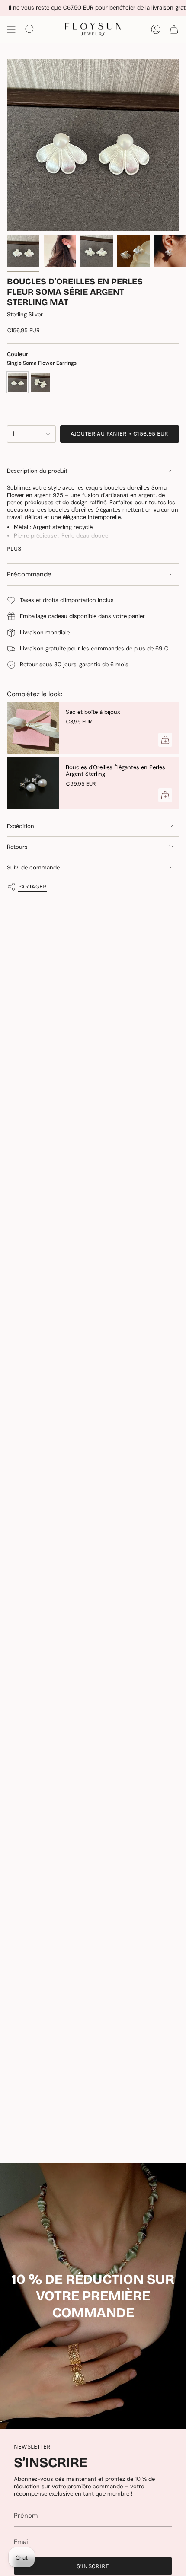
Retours (17, 847)
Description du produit (37, 471)
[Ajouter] (165, 740)
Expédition (21, 826)
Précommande (29, 574)
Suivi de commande (33, 868)
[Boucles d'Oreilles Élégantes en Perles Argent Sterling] (33, 783)
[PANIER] (174, 29)
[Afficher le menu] (11, 29)
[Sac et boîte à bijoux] (33, 728)
